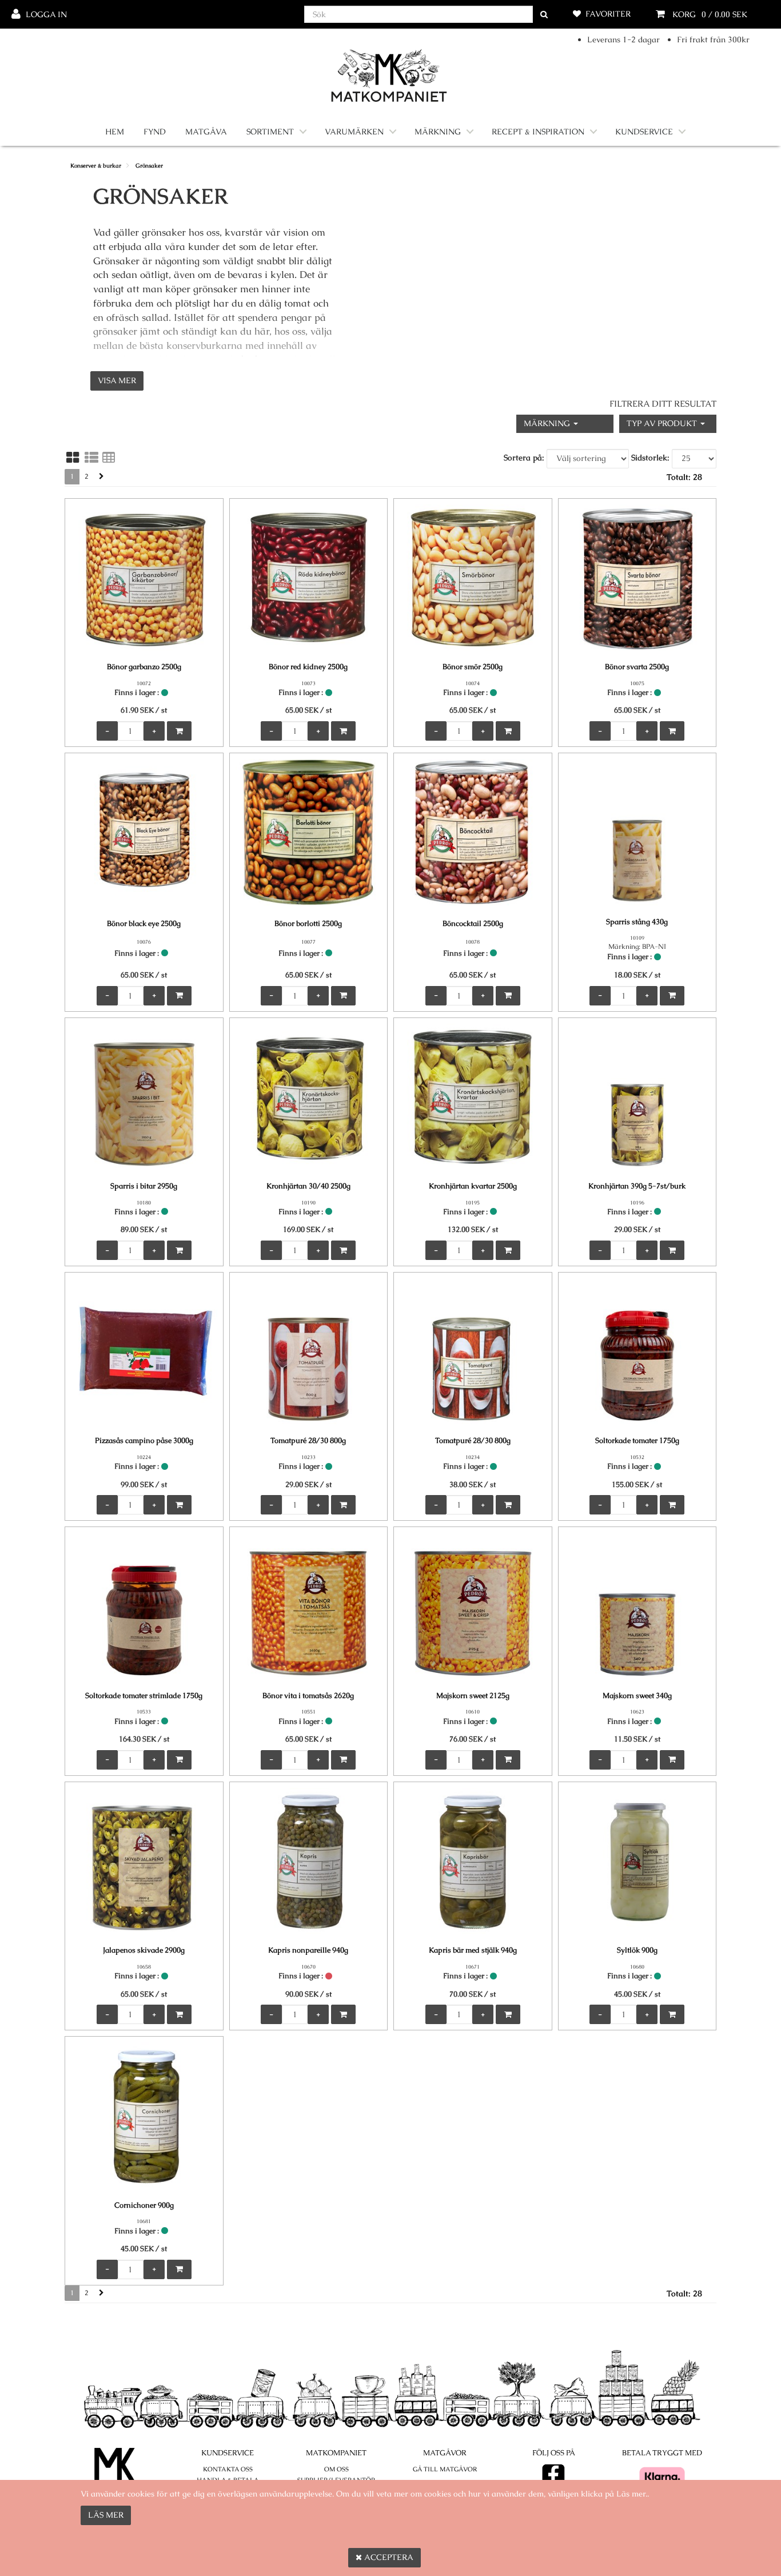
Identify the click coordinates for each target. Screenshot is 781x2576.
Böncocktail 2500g (473, 923)
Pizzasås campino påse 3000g (144, 1440)
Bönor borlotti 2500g (308, 923)
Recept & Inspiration (538, 132)
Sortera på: (524, 458)
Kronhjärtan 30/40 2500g (308, 1186)
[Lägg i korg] (179, 731)
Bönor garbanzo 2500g (144, 667)
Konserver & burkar (96, 166)
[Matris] (73, 458)
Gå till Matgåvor (445, 2469)
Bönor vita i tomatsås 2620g (308, 1696)
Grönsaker (149, 166)
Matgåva (206, 132)
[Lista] (91, 458)
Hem (115, 132)
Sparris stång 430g (637, 922)
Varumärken (354, 132)
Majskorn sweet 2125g (473, 1696)
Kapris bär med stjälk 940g (473, 1950)
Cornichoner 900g (144, 2205)
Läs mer (106, 2515)
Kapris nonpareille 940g (308, 1950)
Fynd (155, 132)
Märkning (438, 132)
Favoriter (608, 14)
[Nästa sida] (101, 477)
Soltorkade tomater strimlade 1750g (144, 1696)
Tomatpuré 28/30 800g (308, 1440)
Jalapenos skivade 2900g (144, 1950)
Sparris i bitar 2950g (144, 1186)
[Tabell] (109, 458)
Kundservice (644, 132)
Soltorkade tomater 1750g (637, 1440)
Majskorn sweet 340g (637, 1696)
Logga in (46, 14)
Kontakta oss (228, 2469)
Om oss (336, 2469)
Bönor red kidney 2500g (308, 667)
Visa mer (117, 380)
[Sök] (544, 15)
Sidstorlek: (650, 458)
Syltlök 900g (637, 1950)
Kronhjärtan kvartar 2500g (473, 1186)
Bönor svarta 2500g (637, 667)
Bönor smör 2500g (473, 667)
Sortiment (270, 132)
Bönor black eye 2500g (144, 923)
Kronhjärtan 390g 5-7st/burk (637, 1186)
